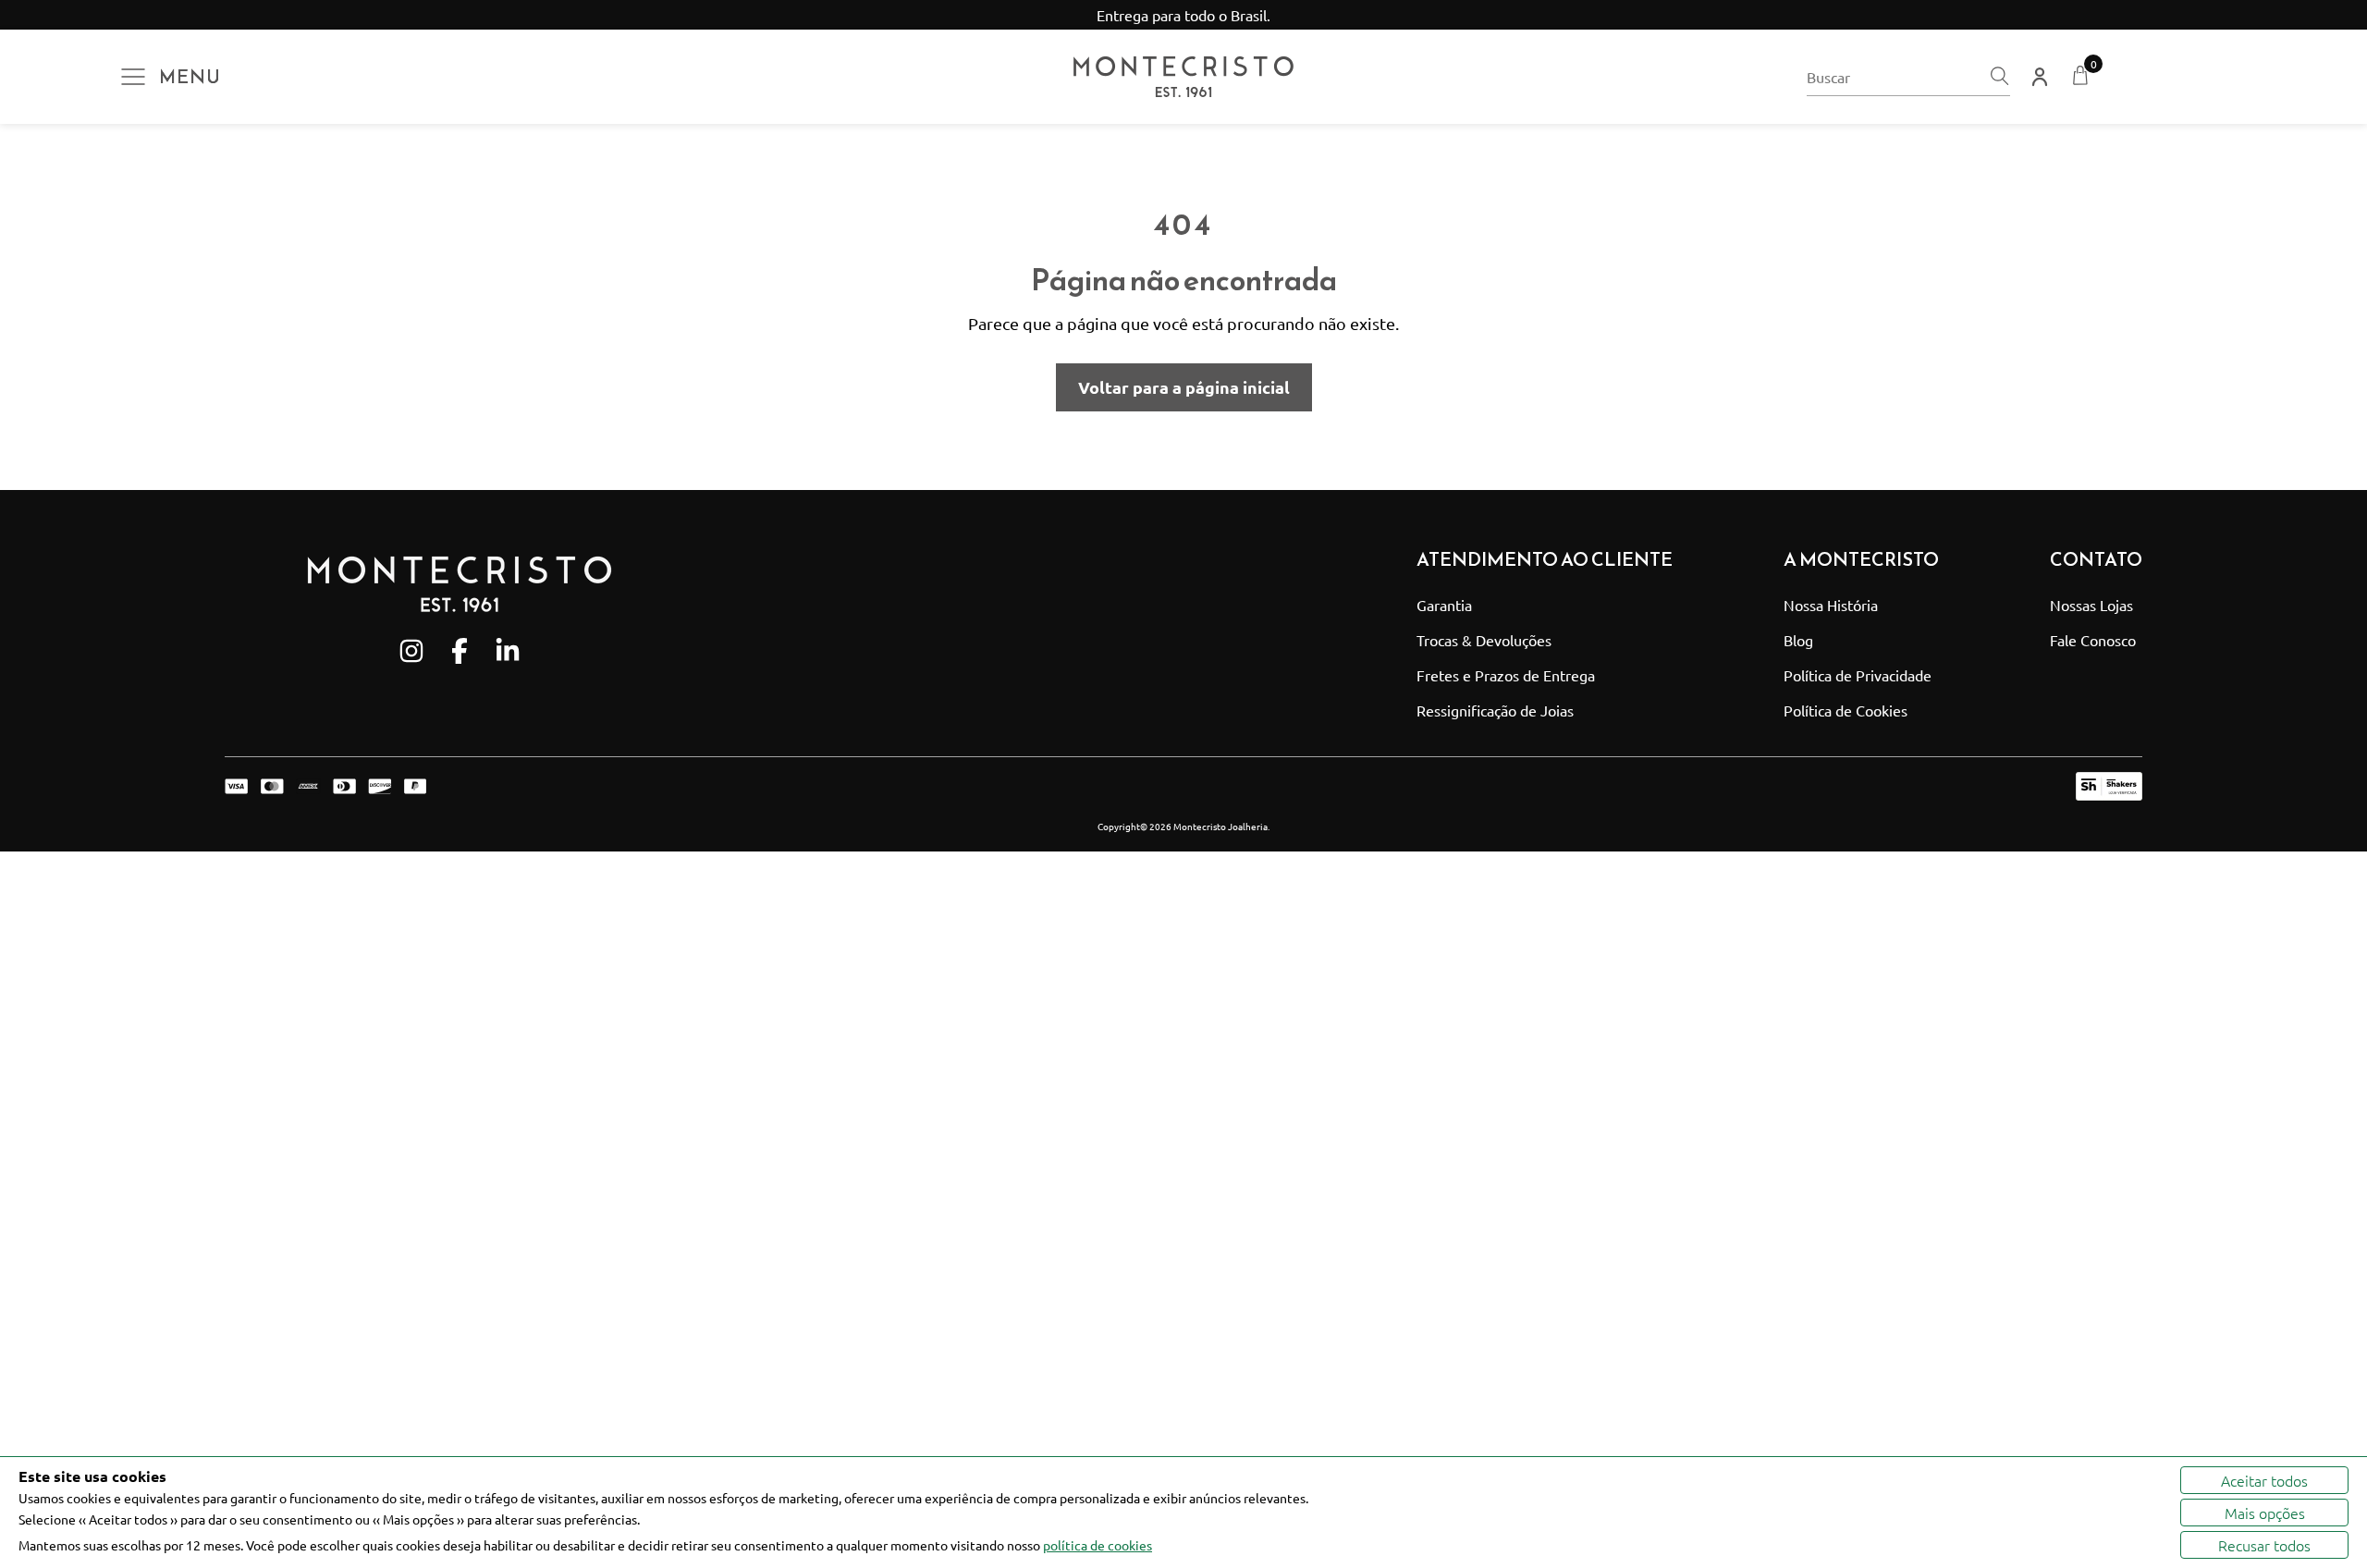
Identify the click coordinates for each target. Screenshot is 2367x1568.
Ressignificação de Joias (1495, 710)
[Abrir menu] (133, 77)
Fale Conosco (2093, 640)
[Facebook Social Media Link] (460, 651)
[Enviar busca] (1999, 77)
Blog (1798, 640)
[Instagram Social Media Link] (411, 651)
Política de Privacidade (1858, 675)
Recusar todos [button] (2264, 1545)
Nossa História (1831, 605)
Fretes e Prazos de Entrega (1506, 675)
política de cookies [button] (1098, 1545)
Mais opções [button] (2265, 1513)
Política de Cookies (1846, 710)
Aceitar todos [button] (2264, 1480)
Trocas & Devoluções (1484, 640)
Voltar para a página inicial (1184, 387)
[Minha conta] (2040, 77)
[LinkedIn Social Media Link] (508, 651)
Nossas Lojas (2091, 605)
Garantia (1444, 605)
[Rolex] (2179, 77)
